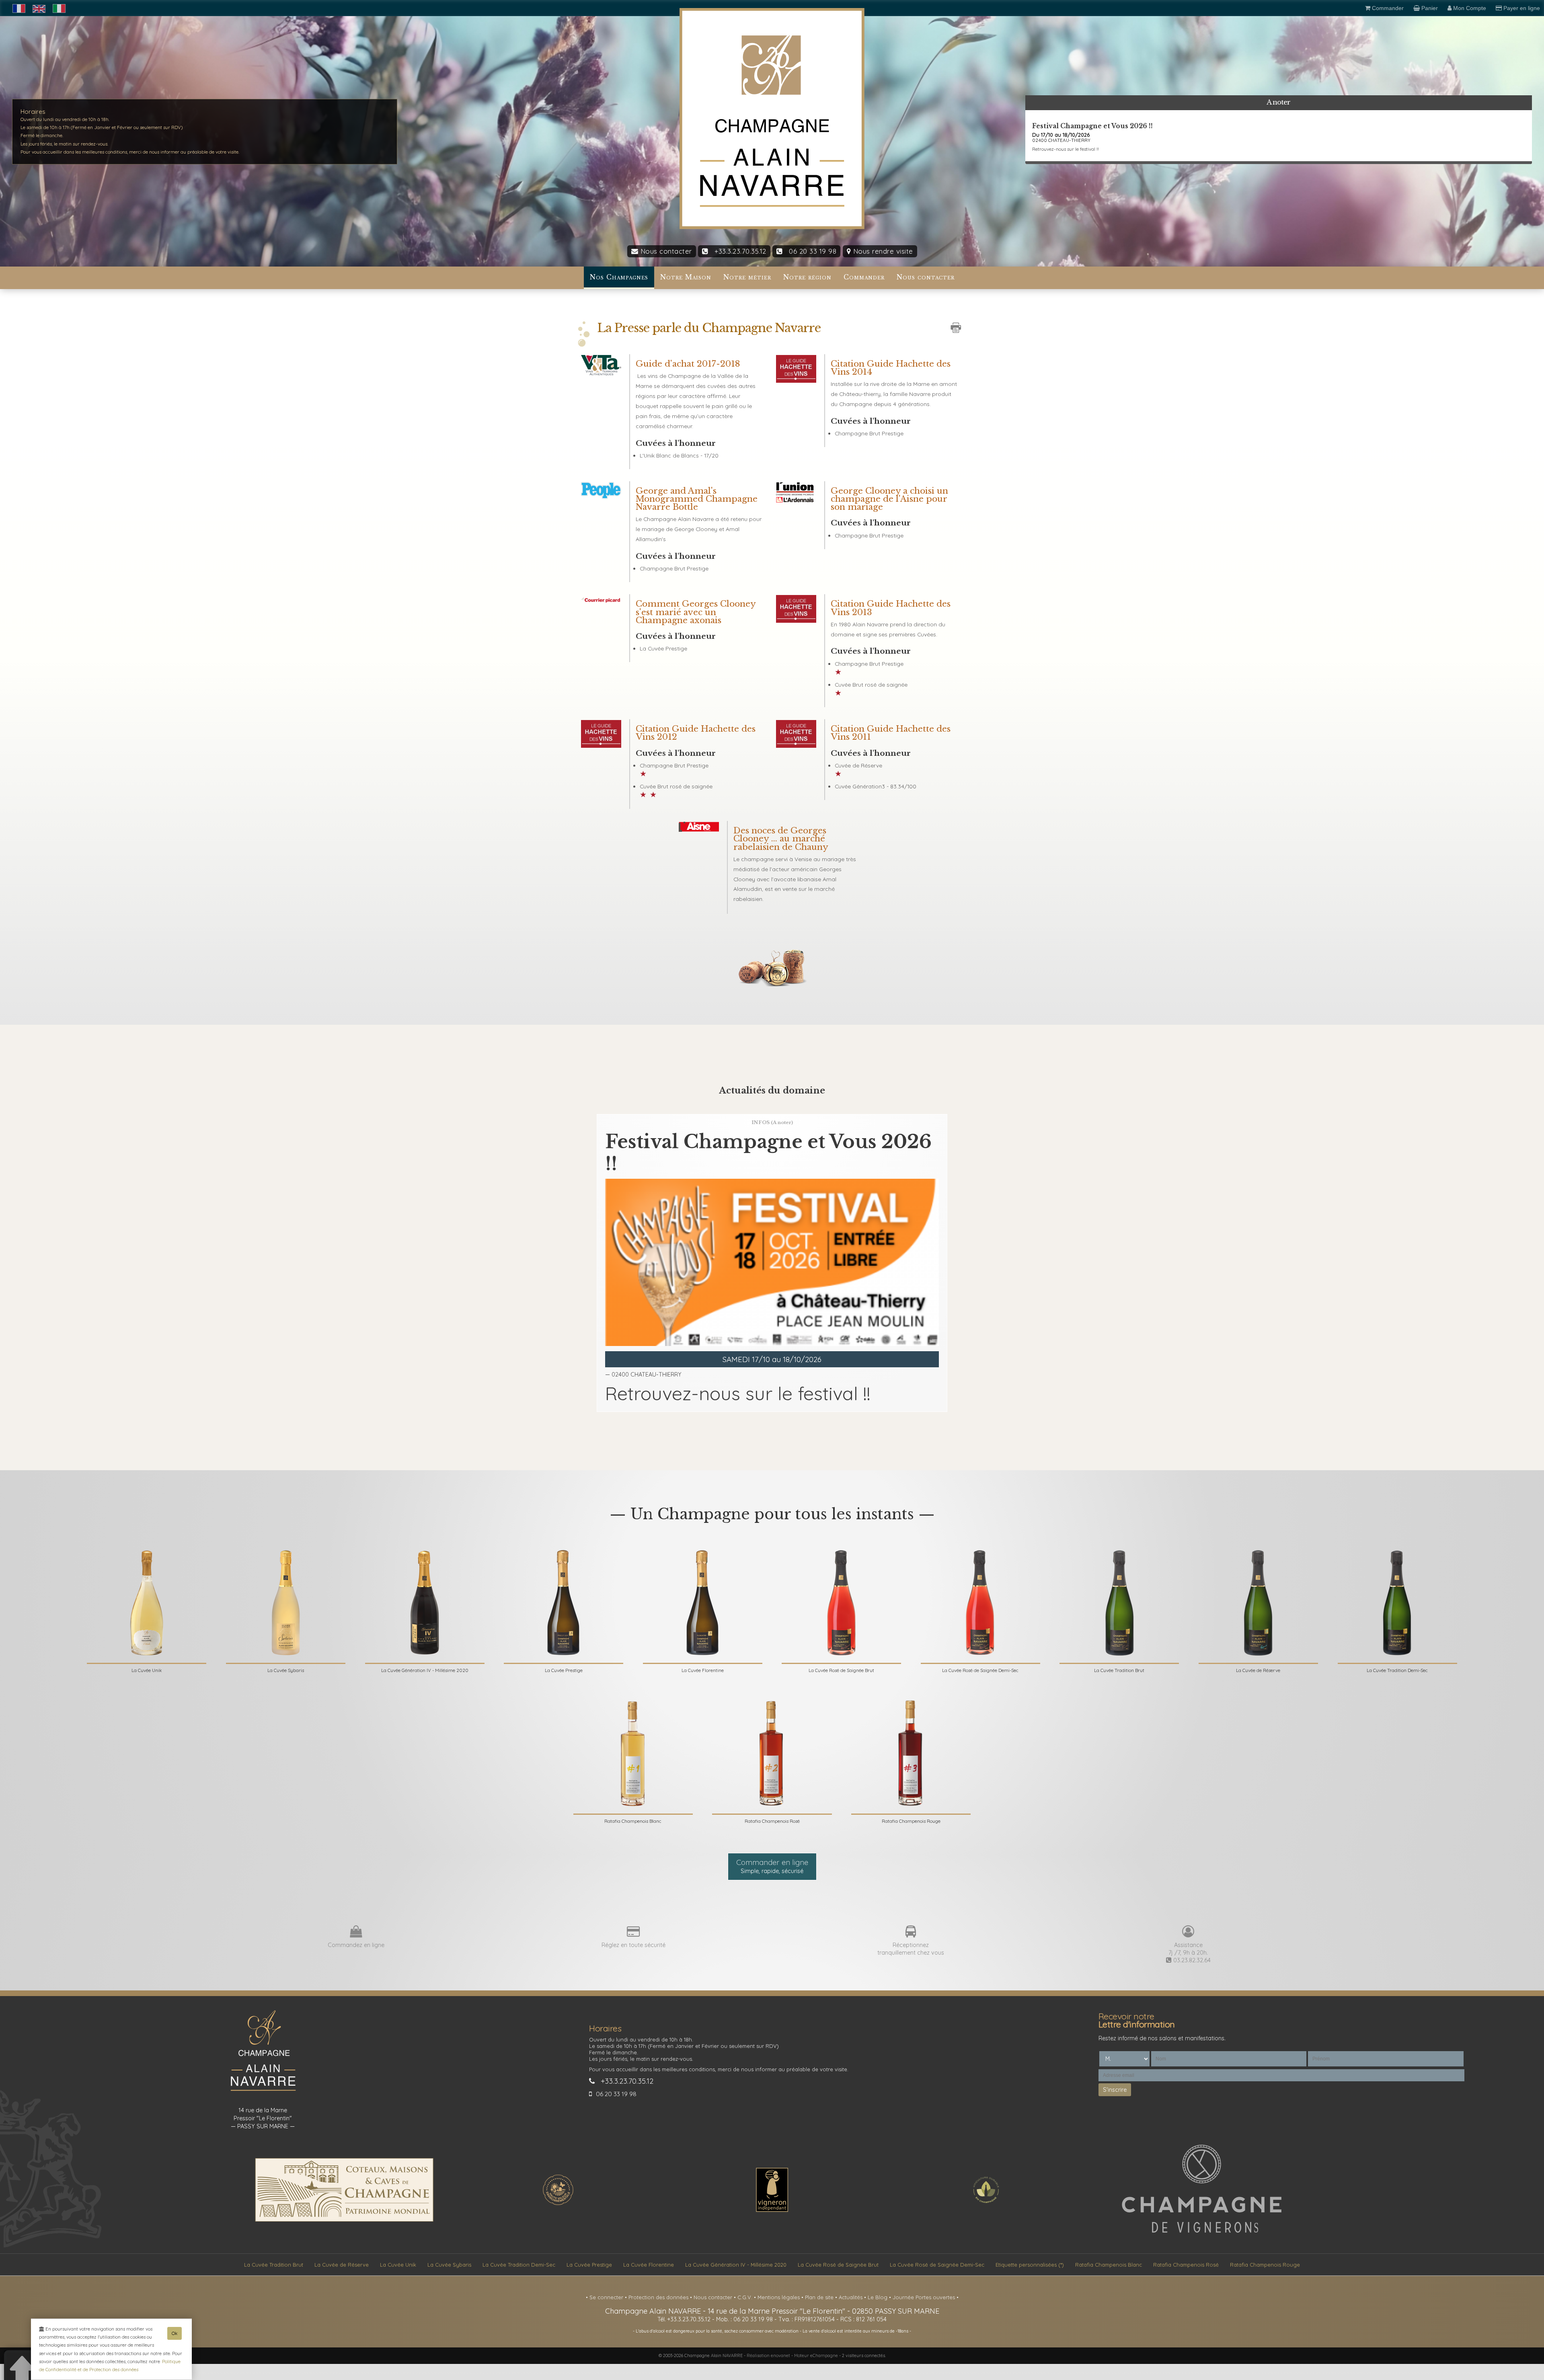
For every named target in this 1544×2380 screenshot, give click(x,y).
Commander (864, 277)
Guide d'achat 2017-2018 (688, 364)
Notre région (807, 277)
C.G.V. (746, 2297)
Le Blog (878, 2297)
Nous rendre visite (882, 251)
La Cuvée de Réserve (342, 2265)
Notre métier (747, 277)
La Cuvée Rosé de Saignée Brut (838, 2265)
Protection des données (659, 2297)
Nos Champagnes (619, 277)
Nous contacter (665, 251)
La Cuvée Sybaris (449, 2265)
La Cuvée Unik (398, 2265)
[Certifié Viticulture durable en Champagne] (986, 2204)
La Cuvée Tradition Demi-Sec (519, 2265)
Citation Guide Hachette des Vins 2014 (891, 368)
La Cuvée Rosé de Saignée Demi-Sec (937, 2265)
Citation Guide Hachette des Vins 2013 (891, 608)
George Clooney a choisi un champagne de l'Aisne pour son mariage (889, 499)
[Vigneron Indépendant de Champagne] (772, 2210)
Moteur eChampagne (816, 2355)
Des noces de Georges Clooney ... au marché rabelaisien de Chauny (781, 839)
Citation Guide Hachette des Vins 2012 (696, 733)
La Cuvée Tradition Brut (274, 2265)
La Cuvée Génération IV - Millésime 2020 (736, 2265)
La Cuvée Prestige (589, 2265)
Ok (175, 2333)
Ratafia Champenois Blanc (1109, 2265)
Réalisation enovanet (768, 2355)
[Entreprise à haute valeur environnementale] (558, 2204)
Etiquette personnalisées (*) (1030, 2265)
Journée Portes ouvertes (925, 2297)
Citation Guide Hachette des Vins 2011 (891, 733)
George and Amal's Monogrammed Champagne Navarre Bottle (697, 499)
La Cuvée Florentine (649, 2265)
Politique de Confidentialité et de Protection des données (110, 2365)
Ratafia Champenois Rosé (1186, 2265)
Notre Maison (686, 277)
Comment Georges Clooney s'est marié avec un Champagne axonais (696, 612)
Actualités (851, 2297)
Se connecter (607, 2297)
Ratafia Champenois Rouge (1265, 2265)
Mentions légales (779, 2297)
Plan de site (820, 2297)
